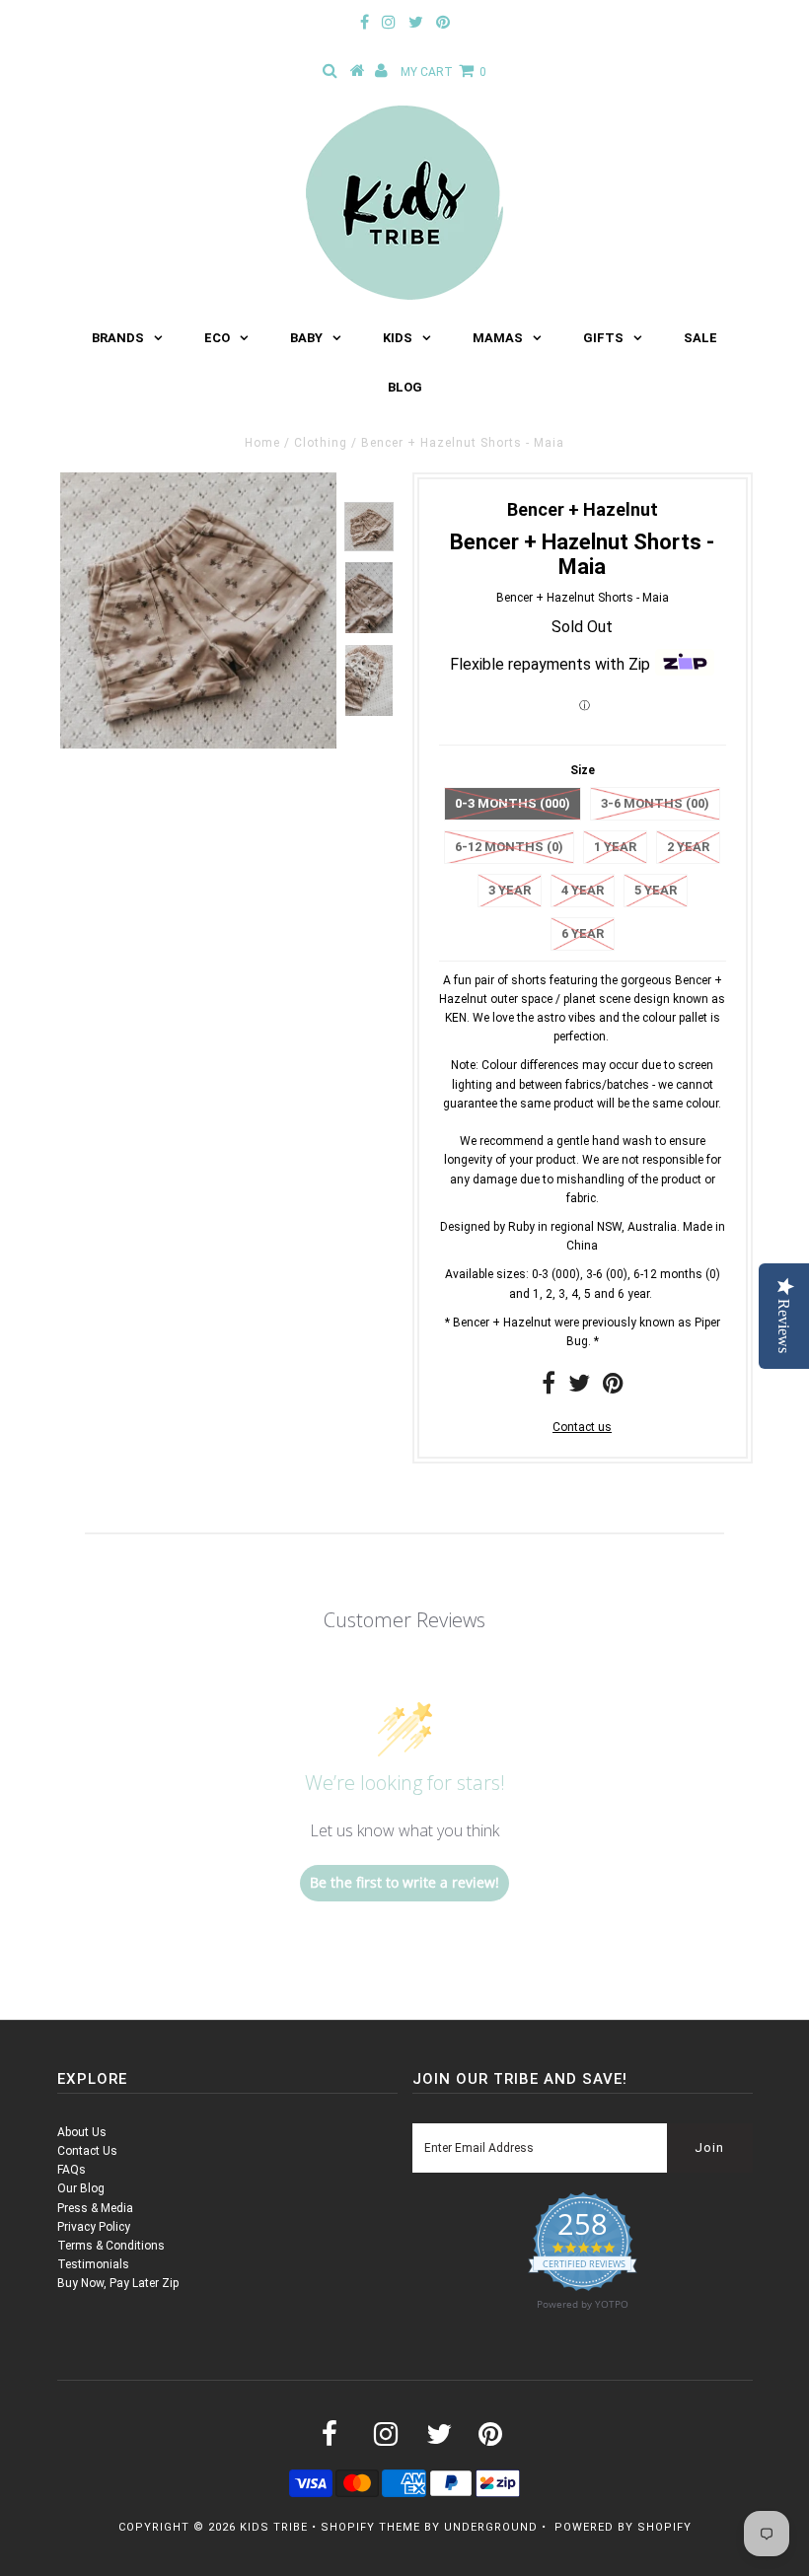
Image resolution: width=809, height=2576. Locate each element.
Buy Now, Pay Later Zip (118, 2283)
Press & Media (95, 2208)
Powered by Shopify (623, 2527)
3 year (510, 890)
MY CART (443, 72)
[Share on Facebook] (549, 1388)
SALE (700, 338)
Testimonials (93, 2264)
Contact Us (87, 2151)
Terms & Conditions (111, 2246)
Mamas (498, 338)
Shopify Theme (370, 2527)
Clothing (321, 443)
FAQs (72, 2170)
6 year (583, 933)
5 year (656, 890)
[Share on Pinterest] (613, 1388)
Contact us (582, 1427)
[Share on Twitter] (579, 1388)
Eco (217, 338)
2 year (688, 847)
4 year (583, 890)
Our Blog (81, 2188)
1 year (615, 847)
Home (262, 443)
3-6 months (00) (655, 803)
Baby (306, 338)
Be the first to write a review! (404, 1882)
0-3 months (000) (513, 803)
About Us (82, 2132)
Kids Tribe (274, 2527)
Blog (405, 387)
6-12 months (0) (509, 847)
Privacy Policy (94, 2227)
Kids (398, 338)
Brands (118, 338)
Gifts (603, 338)
